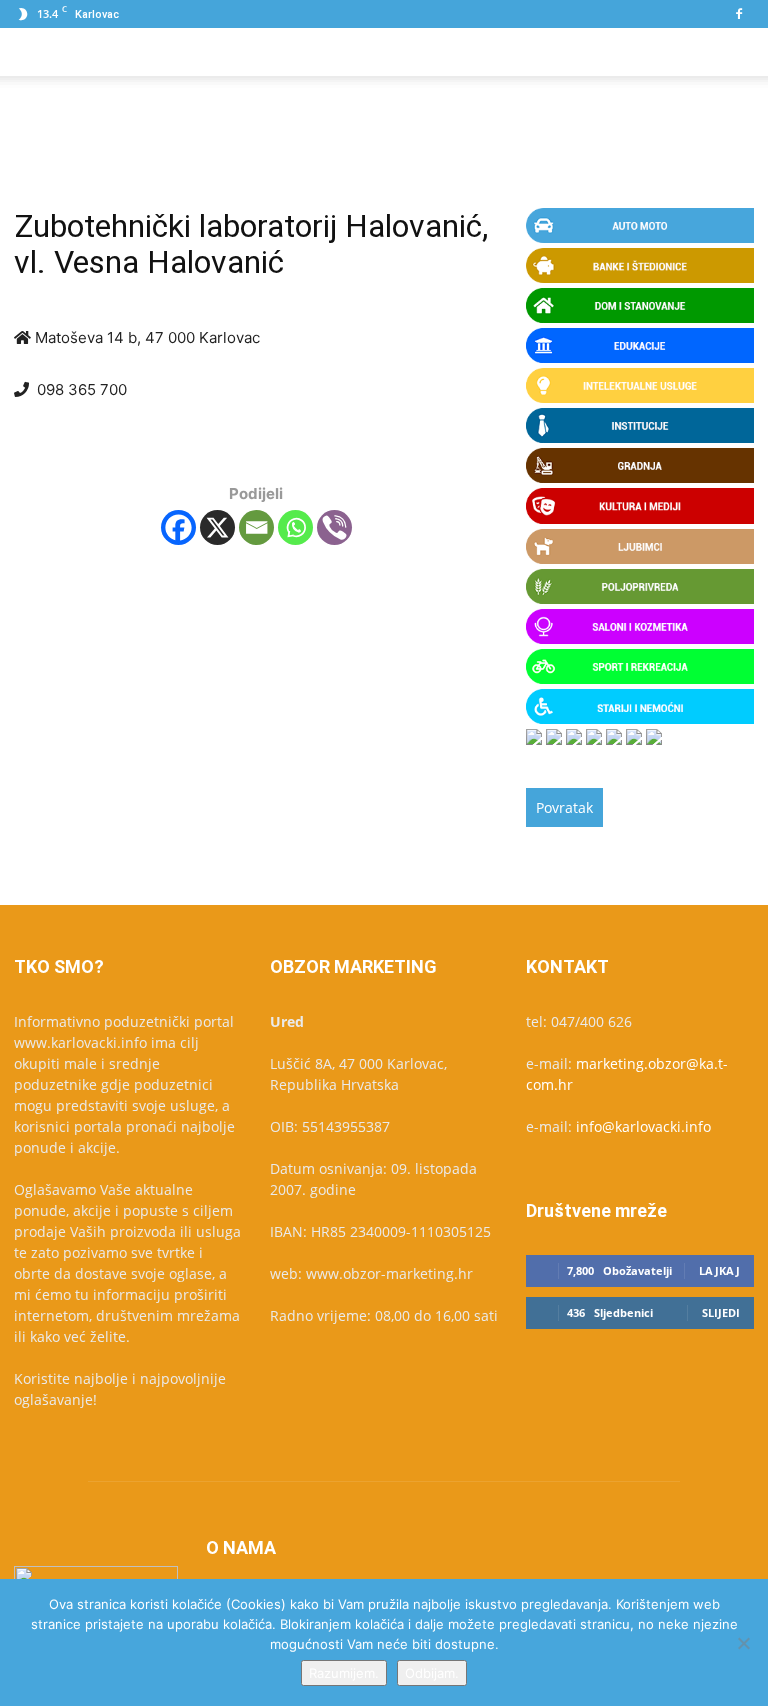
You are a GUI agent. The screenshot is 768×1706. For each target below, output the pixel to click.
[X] (217, 527)
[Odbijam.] (743, 1643)
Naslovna (54, 51)
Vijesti (304, 51)
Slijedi (721, 1312)
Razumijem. (344, 1673)
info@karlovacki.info (643, 1126)
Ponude (126, 51)
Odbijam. (432, 1673)
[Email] (256, 527)
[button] (730, 52)
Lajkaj (719, 1270)
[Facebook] (739, 14)
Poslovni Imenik (218, 51)
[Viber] (334, 527)
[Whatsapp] (295, 527)
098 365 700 (82, 389)
